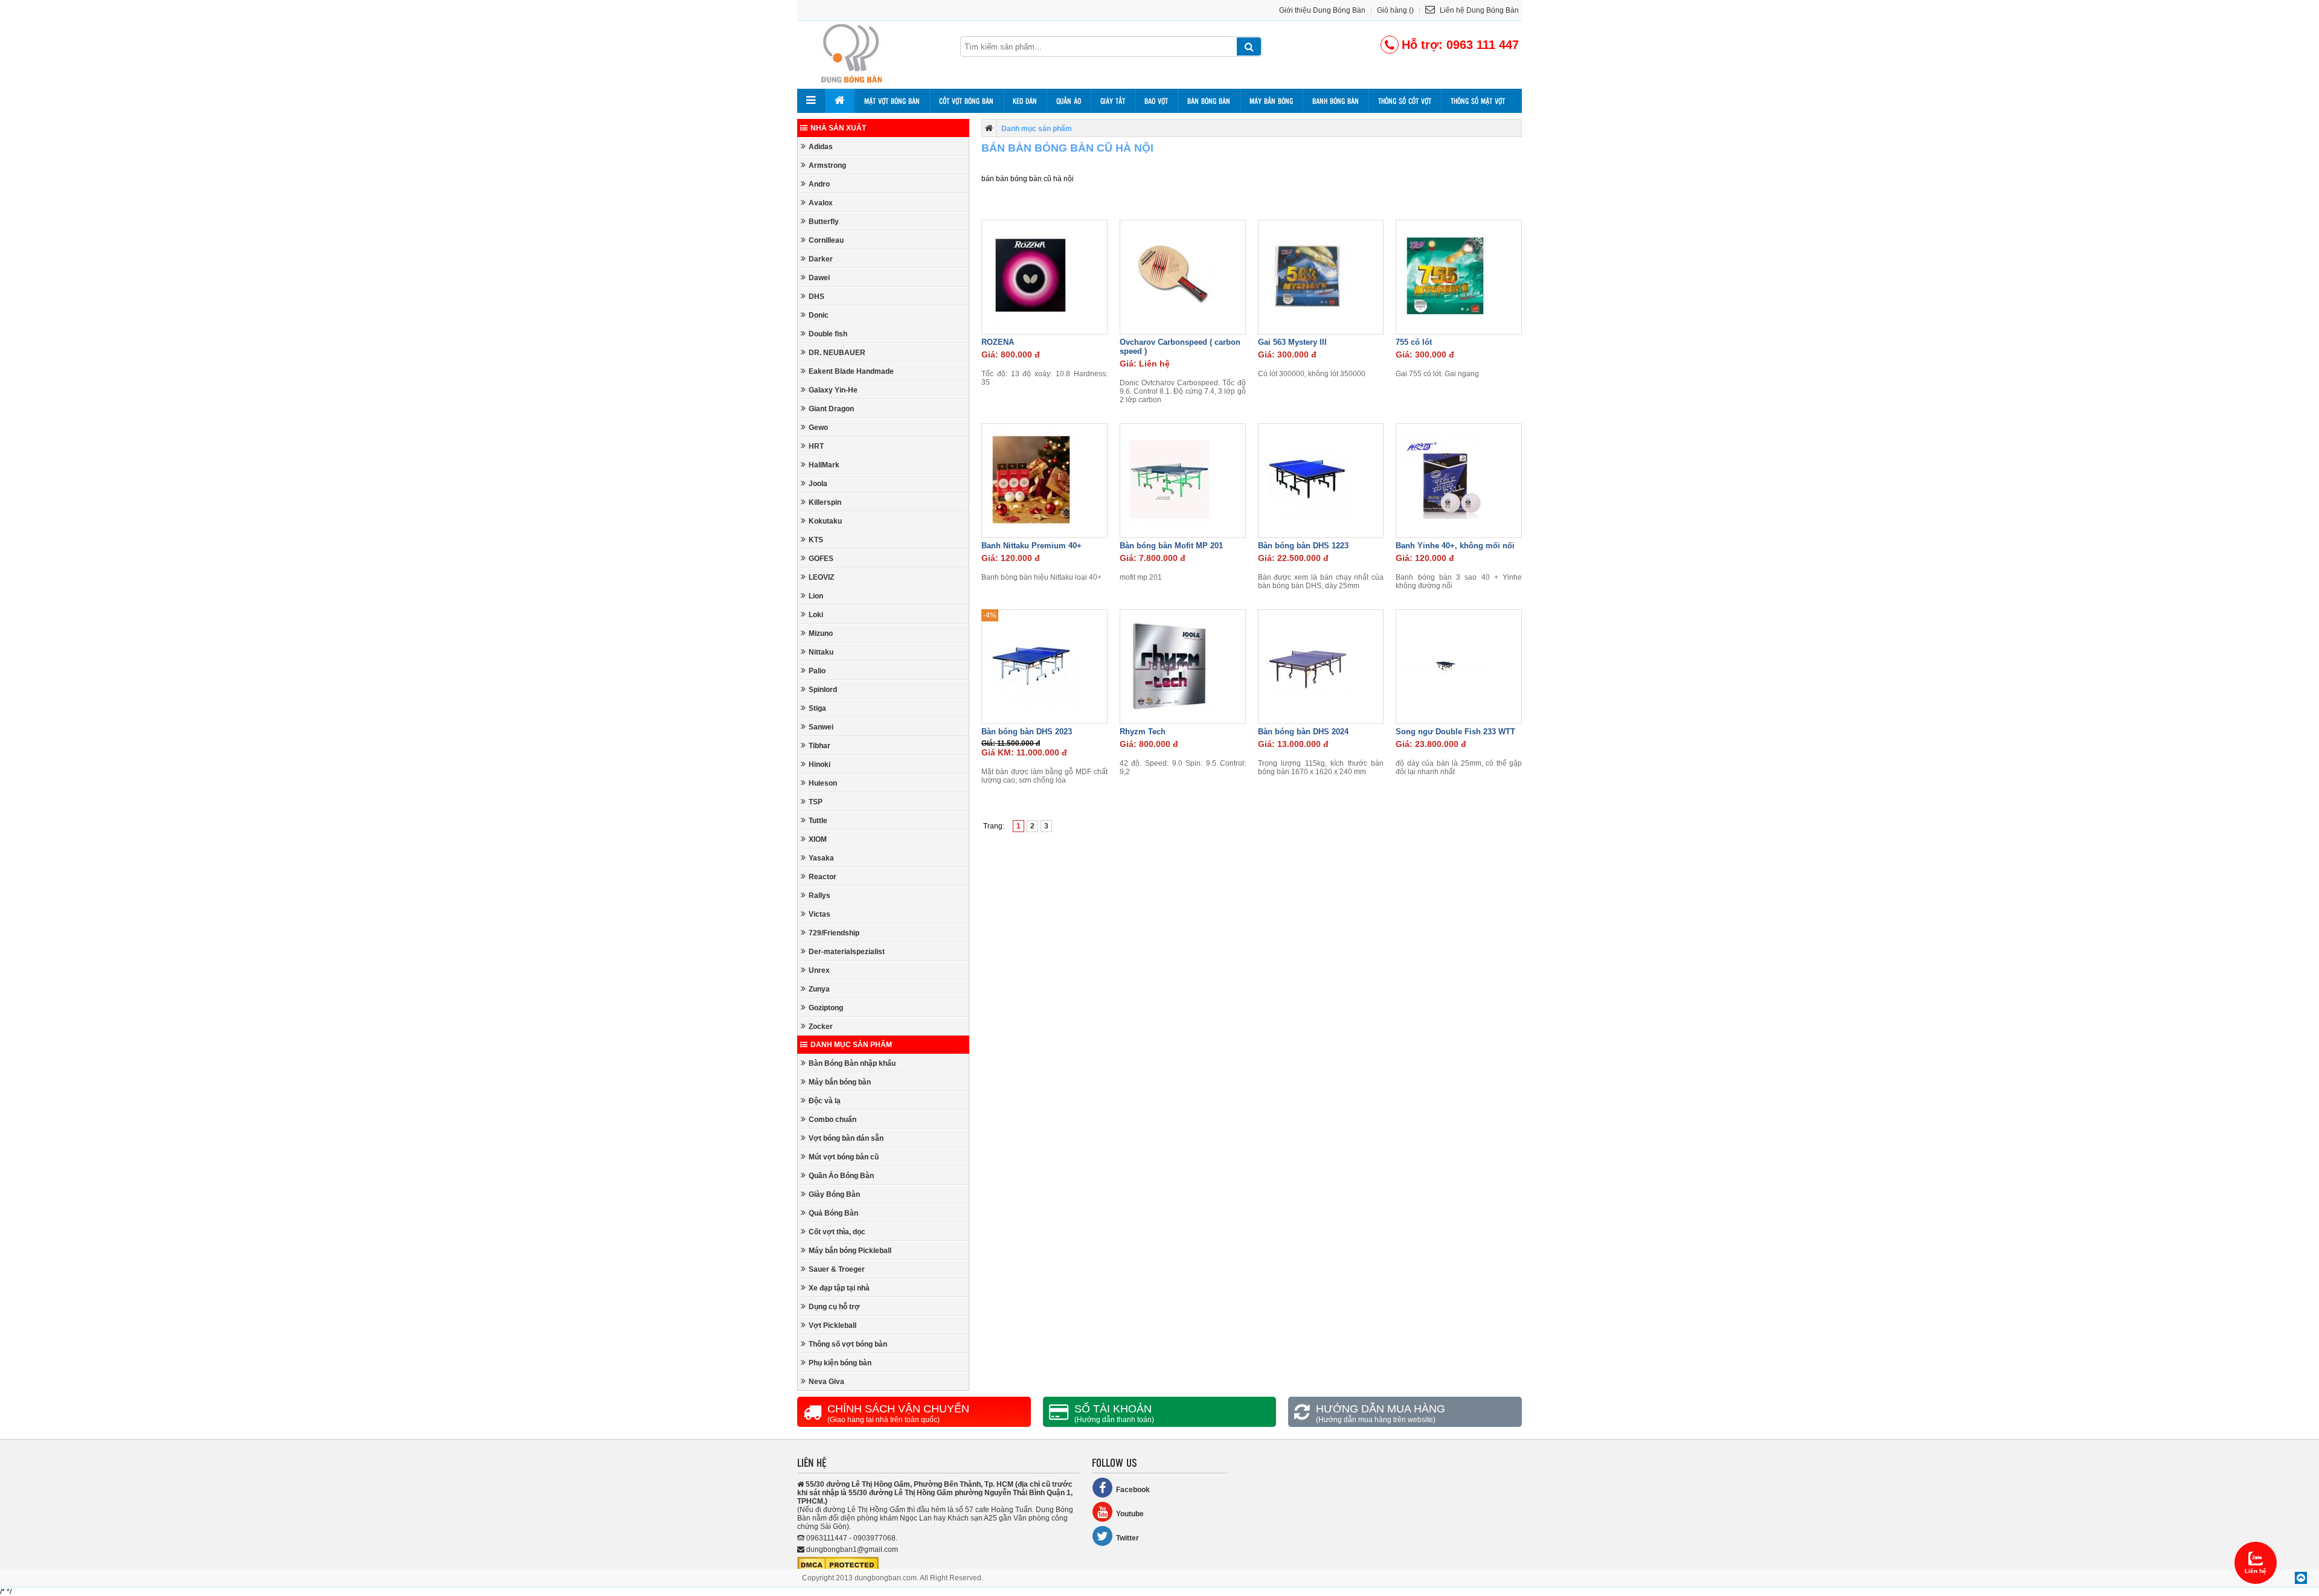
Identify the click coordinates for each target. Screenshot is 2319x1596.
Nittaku (821, 652)
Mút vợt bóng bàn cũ (844, 1157)
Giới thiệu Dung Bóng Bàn (1322, 10)
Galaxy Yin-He (833, 390)
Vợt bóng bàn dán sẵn (846, 1138)
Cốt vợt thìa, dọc (837, 1232)
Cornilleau (826, 240)
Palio (817, 671)
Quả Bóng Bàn (833, 1213)
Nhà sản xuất (838, 128)
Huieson (823, 783)
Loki (816, 615)
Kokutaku (825, 521)
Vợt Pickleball (832, 1325)
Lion (816, 596)
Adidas (821, 147)
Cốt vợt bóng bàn (966, 101)
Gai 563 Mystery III (1292, 342)
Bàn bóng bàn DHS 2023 (1027, 732)
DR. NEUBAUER (837, 353)
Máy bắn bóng (1271, 101)
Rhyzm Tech (1143, 732)
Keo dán (1025, 101)
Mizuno (821, 633)
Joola (818, 484)
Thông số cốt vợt (1405, 101)
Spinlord (823, 690)
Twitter (1127, 1538)
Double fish (828, 334)
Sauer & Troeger (837, 1269)
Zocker (821, 1027)
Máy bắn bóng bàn (840, 1082)
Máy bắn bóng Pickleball (850, 1251)
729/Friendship (834, 933)
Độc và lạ (825, 1101)
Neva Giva (826, 1382)
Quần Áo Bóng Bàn (841, 1176)
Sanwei (821, 727)
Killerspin (825, 502)
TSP (816, 802)
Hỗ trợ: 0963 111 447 (1460, 45)
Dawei (819, 278)
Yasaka (821, 858)
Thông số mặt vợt (1478, 101)
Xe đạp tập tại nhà (839, 1288)
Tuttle (818, 821)
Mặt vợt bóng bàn (892, 101)
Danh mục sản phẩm (851, 1045)
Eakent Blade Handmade (851, 371)
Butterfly (824, 222)
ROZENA (998, 342)
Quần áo (1069, 101)
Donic (819, 315)
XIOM (818, 839)
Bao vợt (1156, 101)
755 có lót (1414, 342)
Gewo (818, 428)
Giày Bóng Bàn (834, 1194)
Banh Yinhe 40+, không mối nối (1455, 546)
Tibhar (820, 746)
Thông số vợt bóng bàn (848, 1344)
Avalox (821, 203)
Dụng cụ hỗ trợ (834, 1307)
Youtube (1130, 1514)
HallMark (824, 465)
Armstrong (827, 165)
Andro (819, 184)
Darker (821, 259)
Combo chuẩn (832, 1120)
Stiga (817, 708)
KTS (816, 540)
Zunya (819, 989)
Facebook (1133, 1490)
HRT (816, 446)
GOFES (821, 559)
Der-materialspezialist (847, 952)
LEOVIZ (821, 577)
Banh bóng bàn (1336, 101)
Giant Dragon (831, 409)
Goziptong (826, 1008)
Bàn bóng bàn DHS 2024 (1303, 732)
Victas (820, 914)
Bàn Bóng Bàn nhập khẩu (852, 1063)
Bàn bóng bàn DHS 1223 (1303, 546)
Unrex (819, 970)
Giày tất (1113, 101)
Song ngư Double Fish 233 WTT (1455, 732)
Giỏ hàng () (1395, 10)
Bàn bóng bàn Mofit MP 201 (1171, 546)
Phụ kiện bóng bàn (840, 1363)
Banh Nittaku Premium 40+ (1031, 546)
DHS (816, 296)
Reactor (823, 877)
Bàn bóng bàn (1209, 101)
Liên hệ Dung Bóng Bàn (1478, 10)
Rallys (820, 896)
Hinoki (820, 764)
